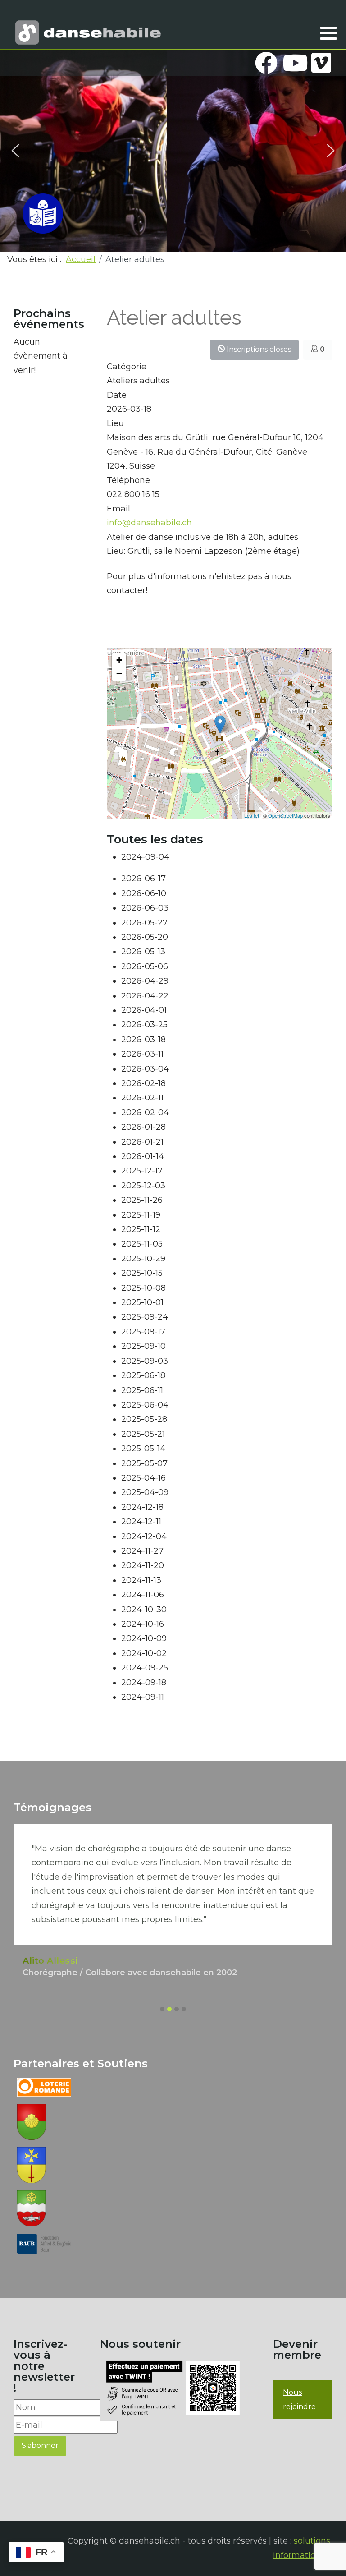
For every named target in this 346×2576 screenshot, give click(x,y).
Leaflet (252, 815)
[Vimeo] (321, 63)
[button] (328, 33)
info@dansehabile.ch (149, 523)
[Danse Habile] (88, 32)
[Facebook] (266, 63)
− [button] (119, 674)
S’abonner (40, 2445)
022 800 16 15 (133, 494)
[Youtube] (294, 63)
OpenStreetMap (285, 815)
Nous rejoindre (299, 2399)
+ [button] (119, 660)
